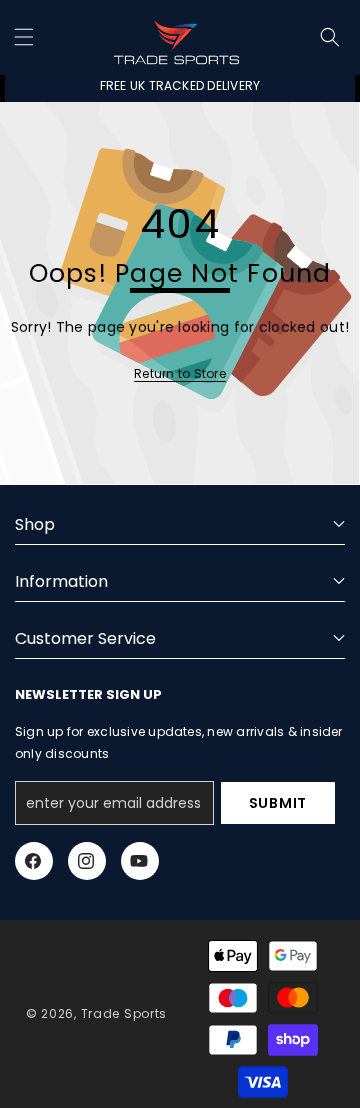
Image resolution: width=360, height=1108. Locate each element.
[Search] (329, 37)
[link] (180, 374)
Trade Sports (124, 1013)
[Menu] (24, 37)
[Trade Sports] (177, 37)
